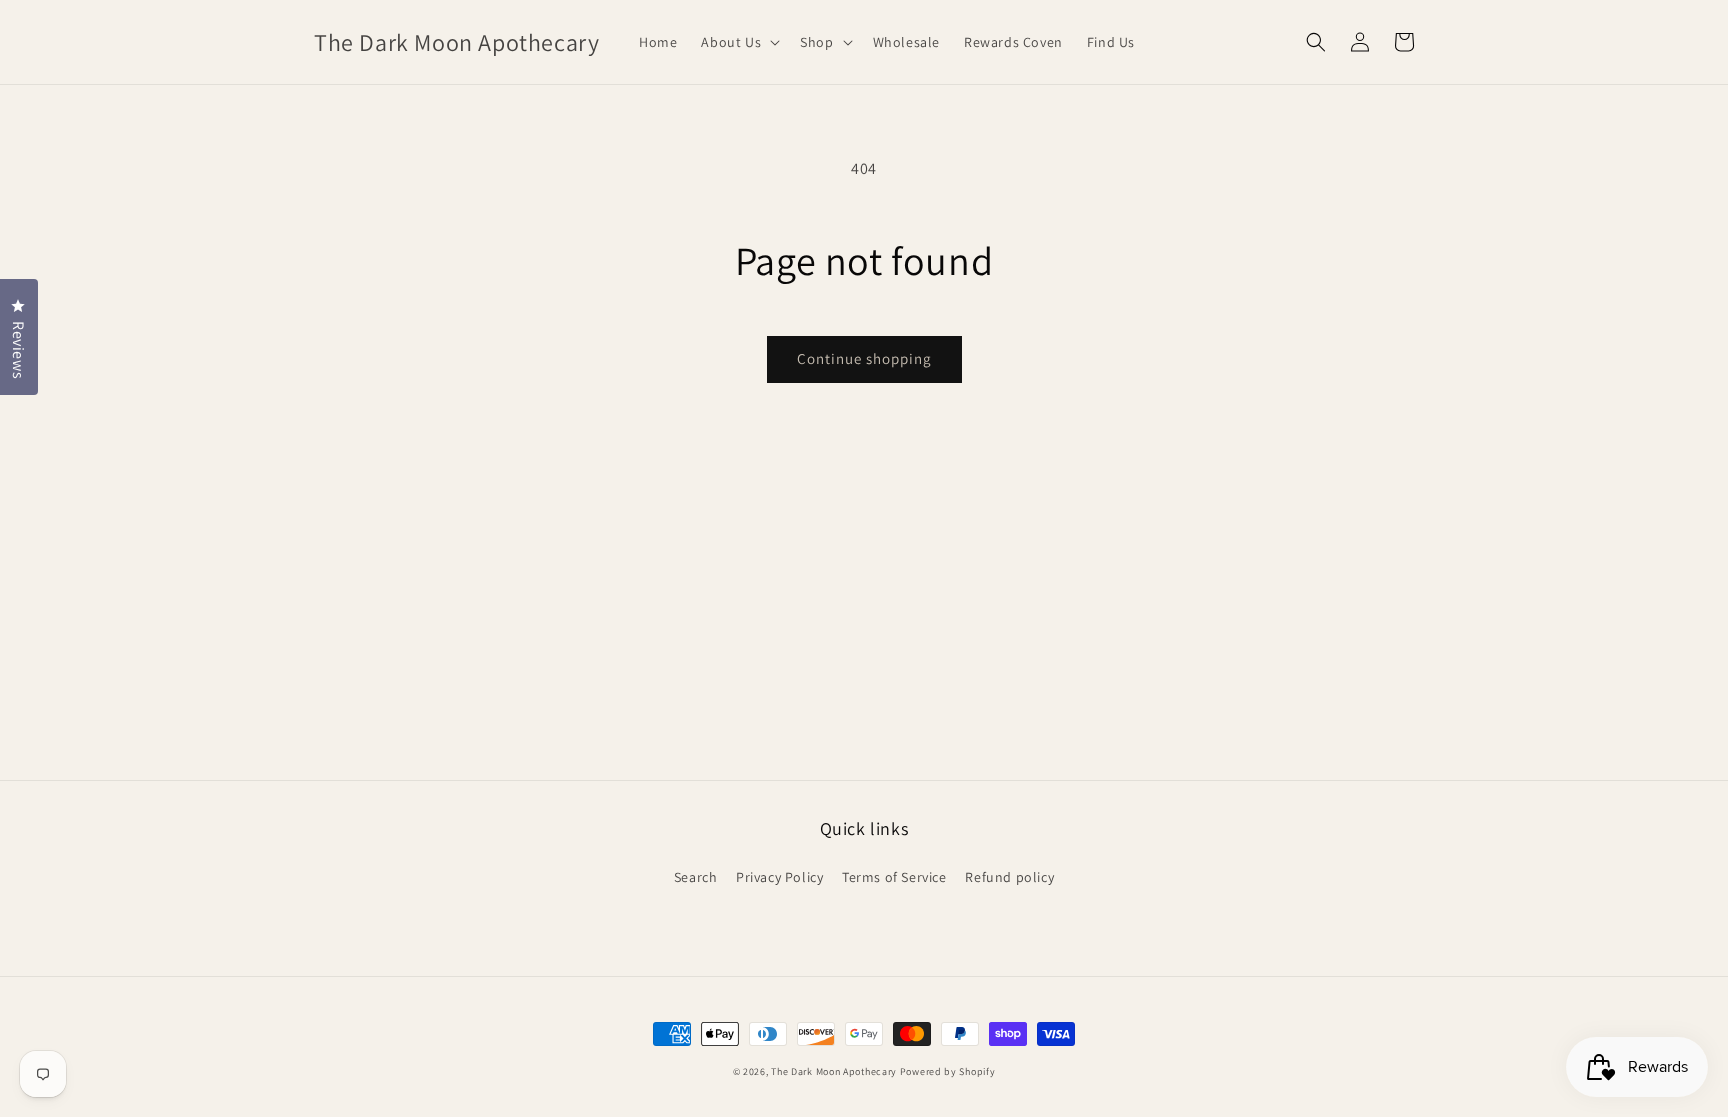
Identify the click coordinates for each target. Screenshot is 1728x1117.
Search (696, 877)
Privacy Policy (779, 877)
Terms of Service (894, 877)
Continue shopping (864, 358)
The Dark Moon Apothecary (834, 1071)
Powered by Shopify (948, 1071)
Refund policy (1009, 877)
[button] (738, 42)
